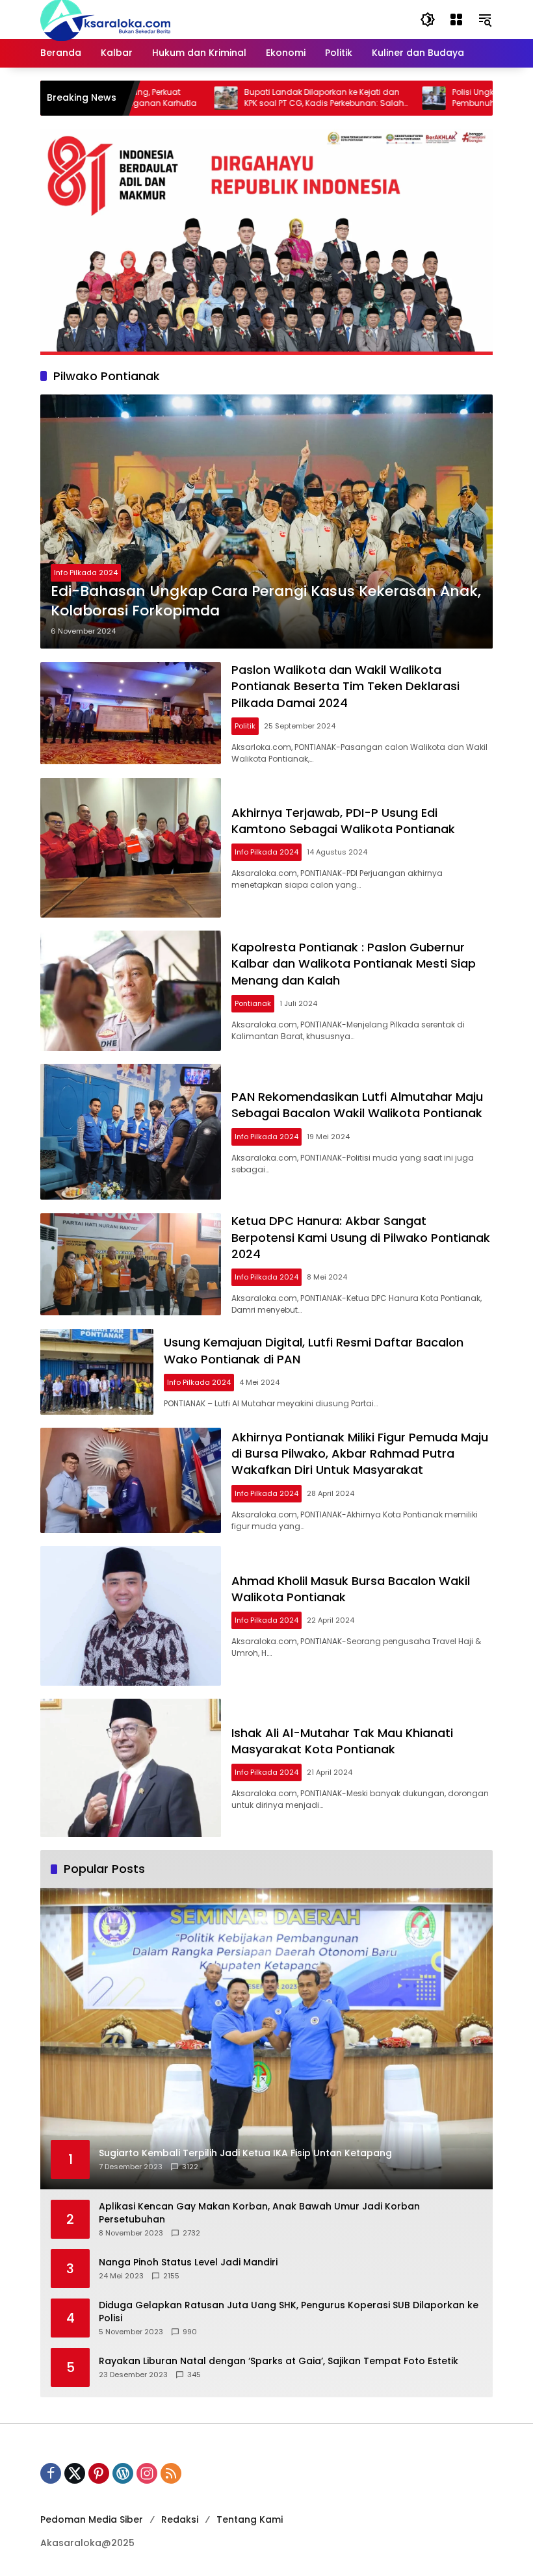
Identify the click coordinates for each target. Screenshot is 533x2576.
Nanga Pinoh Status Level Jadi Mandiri (188, 2262)
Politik (245, 726)
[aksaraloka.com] (105, 19)
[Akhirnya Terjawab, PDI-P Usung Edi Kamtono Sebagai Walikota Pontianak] (131, 848)
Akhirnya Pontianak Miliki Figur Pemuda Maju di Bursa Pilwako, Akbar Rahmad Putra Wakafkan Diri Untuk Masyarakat (360, 1453)
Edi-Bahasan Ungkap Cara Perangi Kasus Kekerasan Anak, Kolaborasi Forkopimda (266, 601)
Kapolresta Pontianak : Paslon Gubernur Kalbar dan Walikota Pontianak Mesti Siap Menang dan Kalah (354, 963)
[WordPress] (123, 2473)
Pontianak (253, 1003)
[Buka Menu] (456, 19)
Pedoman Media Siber (92, 2519)
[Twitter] (75, 2473)
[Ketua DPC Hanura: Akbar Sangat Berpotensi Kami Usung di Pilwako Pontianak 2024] (131, 1264)
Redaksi (180, 2519)
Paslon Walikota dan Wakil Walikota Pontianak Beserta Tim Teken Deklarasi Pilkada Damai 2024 (345, 686)
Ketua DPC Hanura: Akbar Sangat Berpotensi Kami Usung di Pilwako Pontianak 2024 (361, 1237)
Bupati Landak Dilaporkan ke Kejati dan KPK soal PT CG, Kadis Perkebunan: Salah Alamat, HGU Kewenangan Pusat (261, 98)
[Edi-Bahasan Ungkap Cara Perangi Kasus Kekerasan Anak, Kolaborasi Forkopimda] (266, 522)
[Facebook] (51, 2473)
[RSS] (171, 2473)
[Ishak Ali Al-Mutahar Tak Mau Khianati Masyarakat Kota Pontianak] (131, 1768)
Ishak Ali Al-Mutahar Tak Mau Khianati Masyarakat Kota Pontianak (342, 1741)
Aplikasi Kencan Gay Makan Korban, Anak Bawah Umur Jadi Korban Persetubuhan (259, 2213)
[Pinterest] (99, 2473)
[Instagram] (147, 2473)
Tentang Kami (250, 2519)
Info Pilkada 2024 (86, 573)
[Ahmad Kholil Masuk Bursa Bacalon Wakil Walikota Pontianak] (131, 1616)
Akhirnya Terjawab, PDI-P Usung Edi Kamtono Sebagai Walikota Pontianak (343, 821)
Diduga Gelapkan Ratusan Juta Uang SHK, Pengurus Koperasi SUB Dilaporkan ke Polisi (289, 2312)
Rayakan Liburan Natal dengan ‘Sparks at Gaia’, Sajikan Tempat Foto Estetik (279, 2361)
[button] (428, 19)
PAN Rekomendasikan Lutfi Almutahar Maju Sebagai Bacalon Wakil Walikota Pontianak (358, 1105)
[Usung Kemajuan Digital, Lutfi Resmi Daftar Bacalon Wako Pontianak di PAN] (97, 1372)
